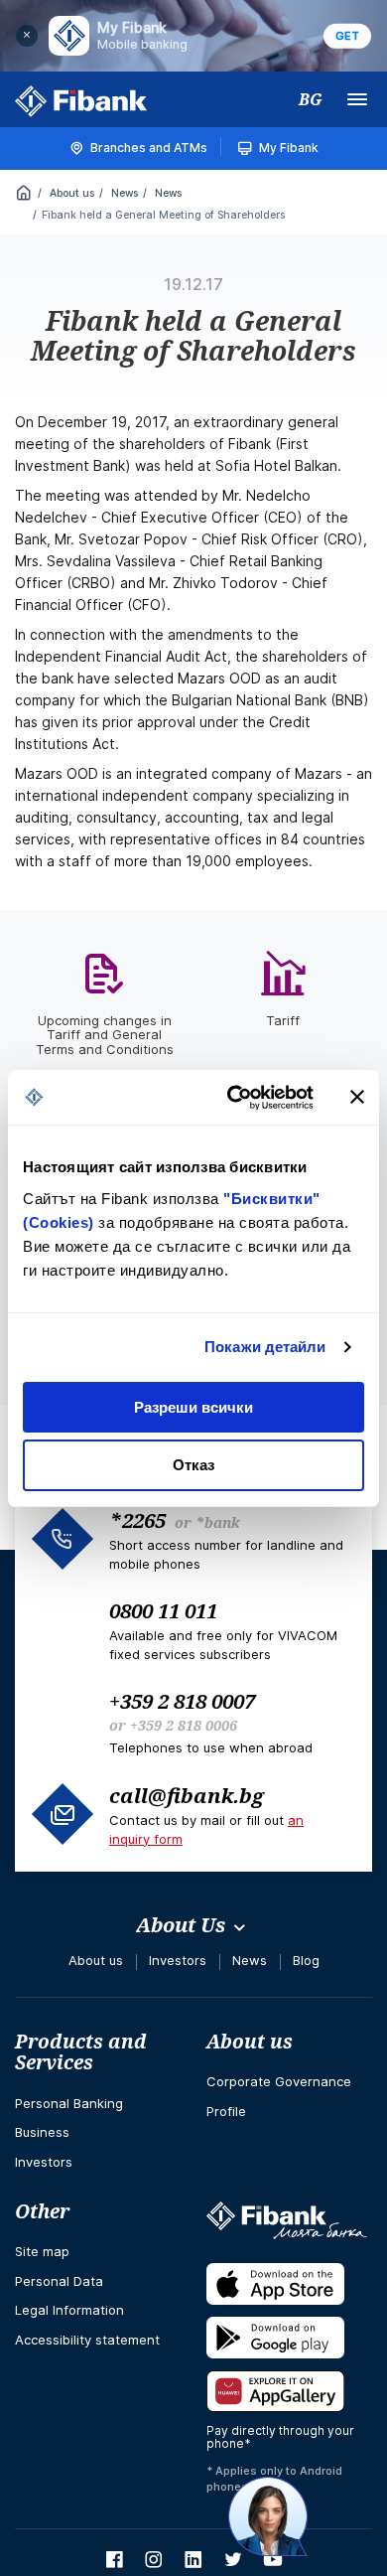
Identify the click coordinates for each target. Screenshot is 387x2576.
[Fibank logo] (81, 101)
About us (70, 193)
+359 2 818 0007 (182, 1701)
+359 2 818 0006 (184, 1725)
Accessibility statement (87, 2340)
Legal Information (69, 2310)
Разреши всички (193, 1407)
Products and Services (81, 2052)
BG (311, 99)
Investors (178, 1960)
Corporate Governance (279, 2081)
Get (347, 36)
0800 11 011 (163, 1610)
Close (27, 36)
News (123, 193)
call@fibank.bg (187, 1795)
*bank (217, 1522)
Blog (306, 1960)
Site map (42, 2251)
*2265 (137, 1520)
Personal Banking (69, 2103)
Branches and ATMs (149, 148)
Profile (226, 2111)
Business (42, 2132)
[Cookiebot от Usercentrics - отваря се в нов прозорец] (235, 1098)
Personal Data (59, 2281)
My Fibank (289, 148)
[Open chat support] (268, 2516)
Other (42, 2211)
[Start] (24, 195)
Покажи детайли (265, 1347)
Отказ (193, 1465)
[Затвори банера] (357, 1097)
